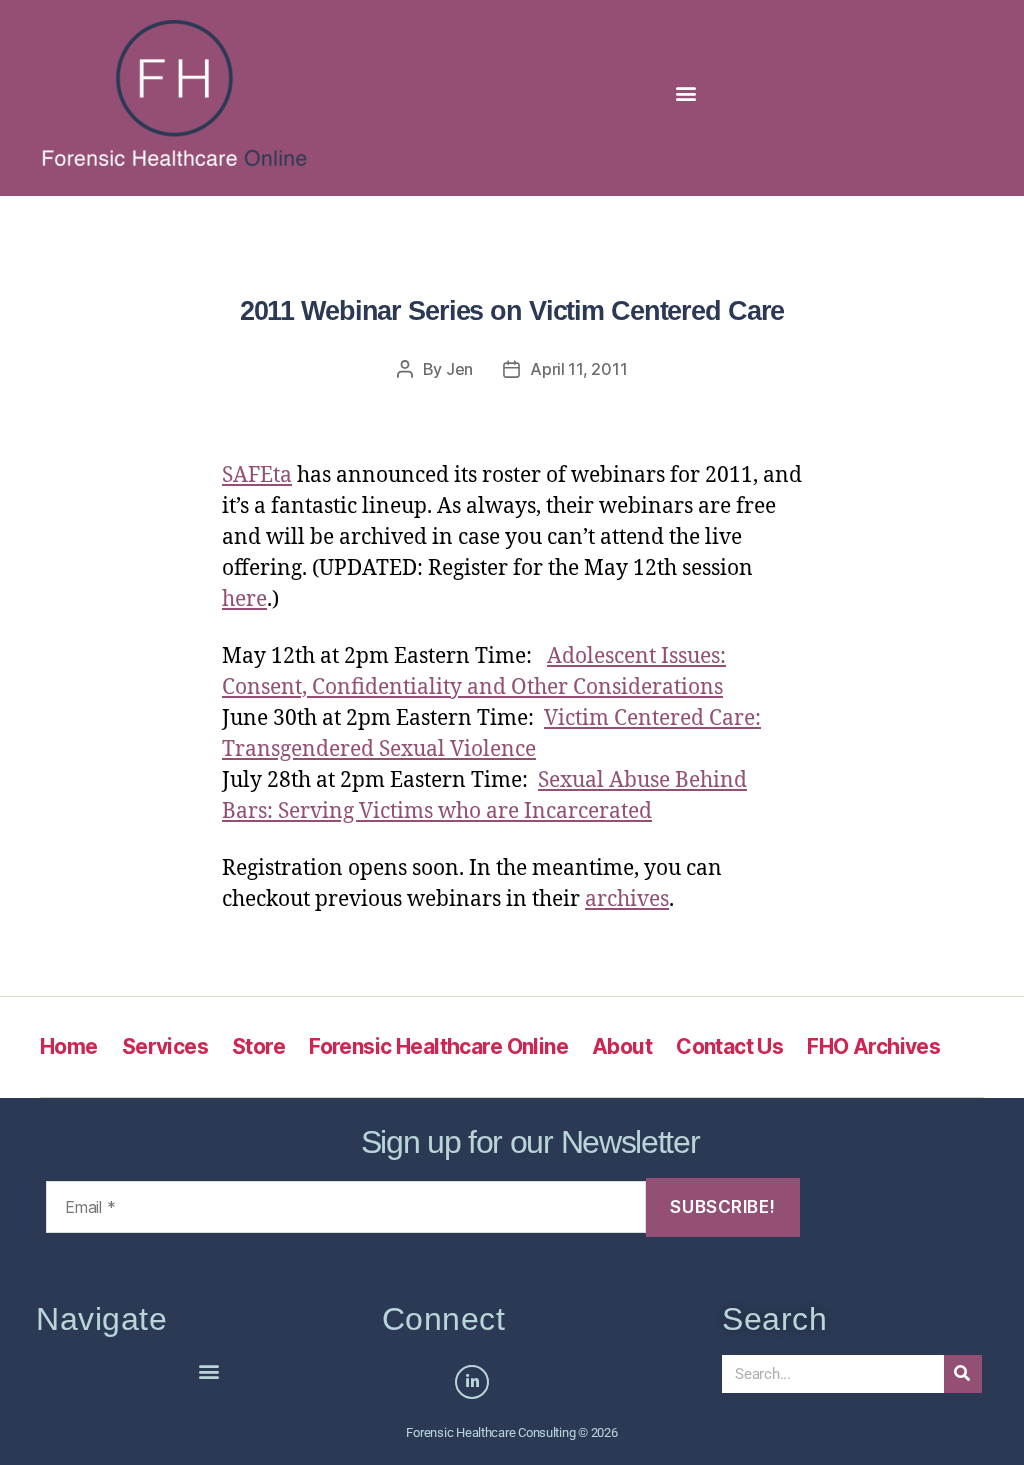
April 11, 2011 (578, 369)
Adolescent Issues (633, 656)
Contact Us (729, 1046)
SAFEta (257, 475)
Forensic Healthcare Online (438, 1046)
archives (627, 899)
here (244, 599)
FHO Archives (873, 1046)
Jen (459, 369)
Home (69, 1046)
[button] (686, 93)
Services (165, 1046)
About (622, 1046)
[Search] (963, 1374)
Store (258, 1046)
